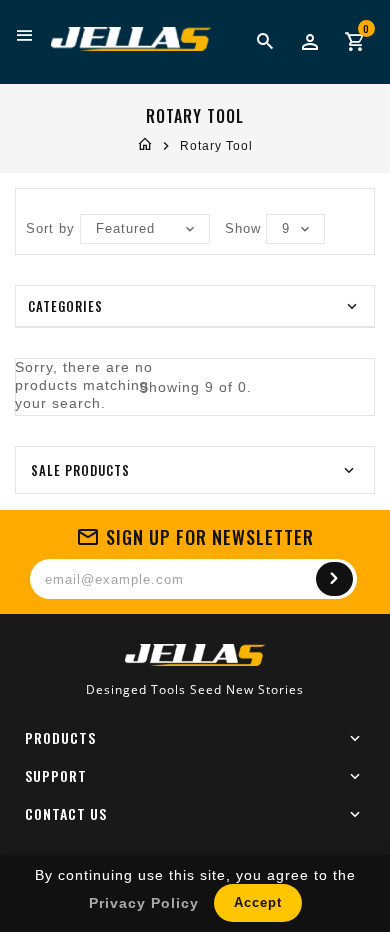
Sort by (50, 228)
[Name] (334, 579)
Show (243, 228)
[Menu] (25, 36)
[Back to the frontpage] (145, 146)
